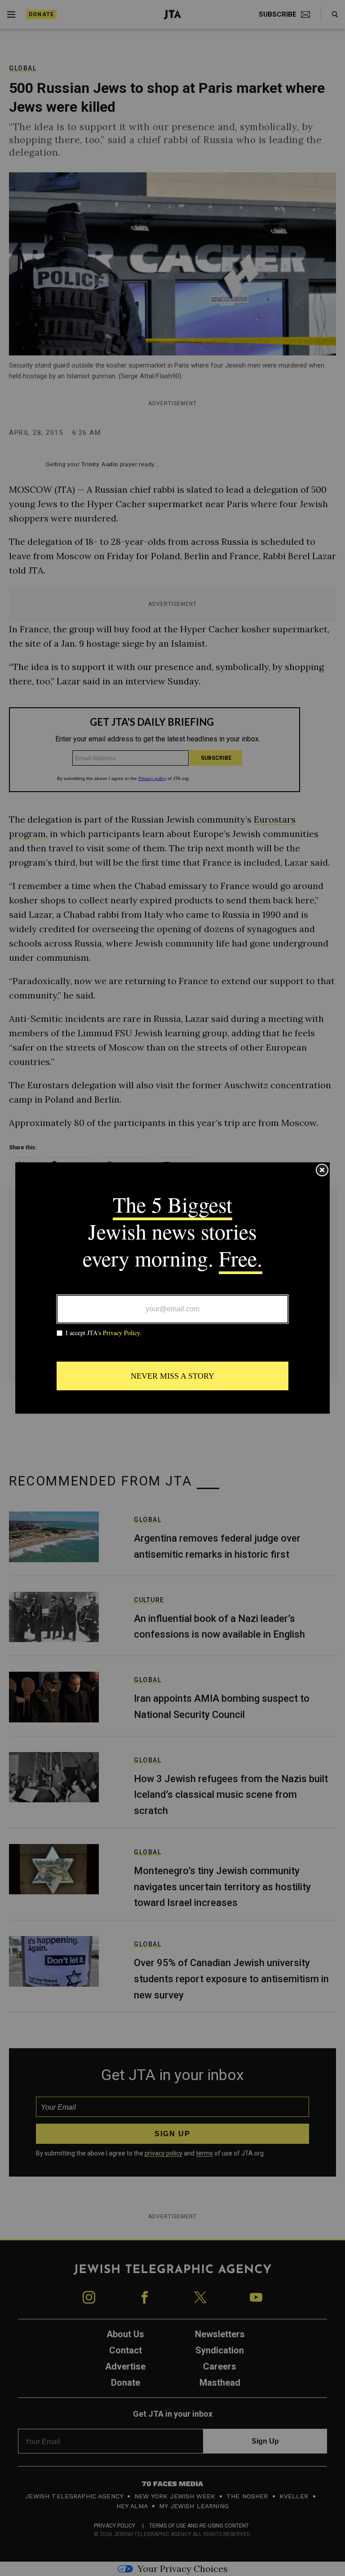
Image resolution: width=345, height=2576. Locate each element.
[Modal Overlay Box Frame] (172, 1288)
